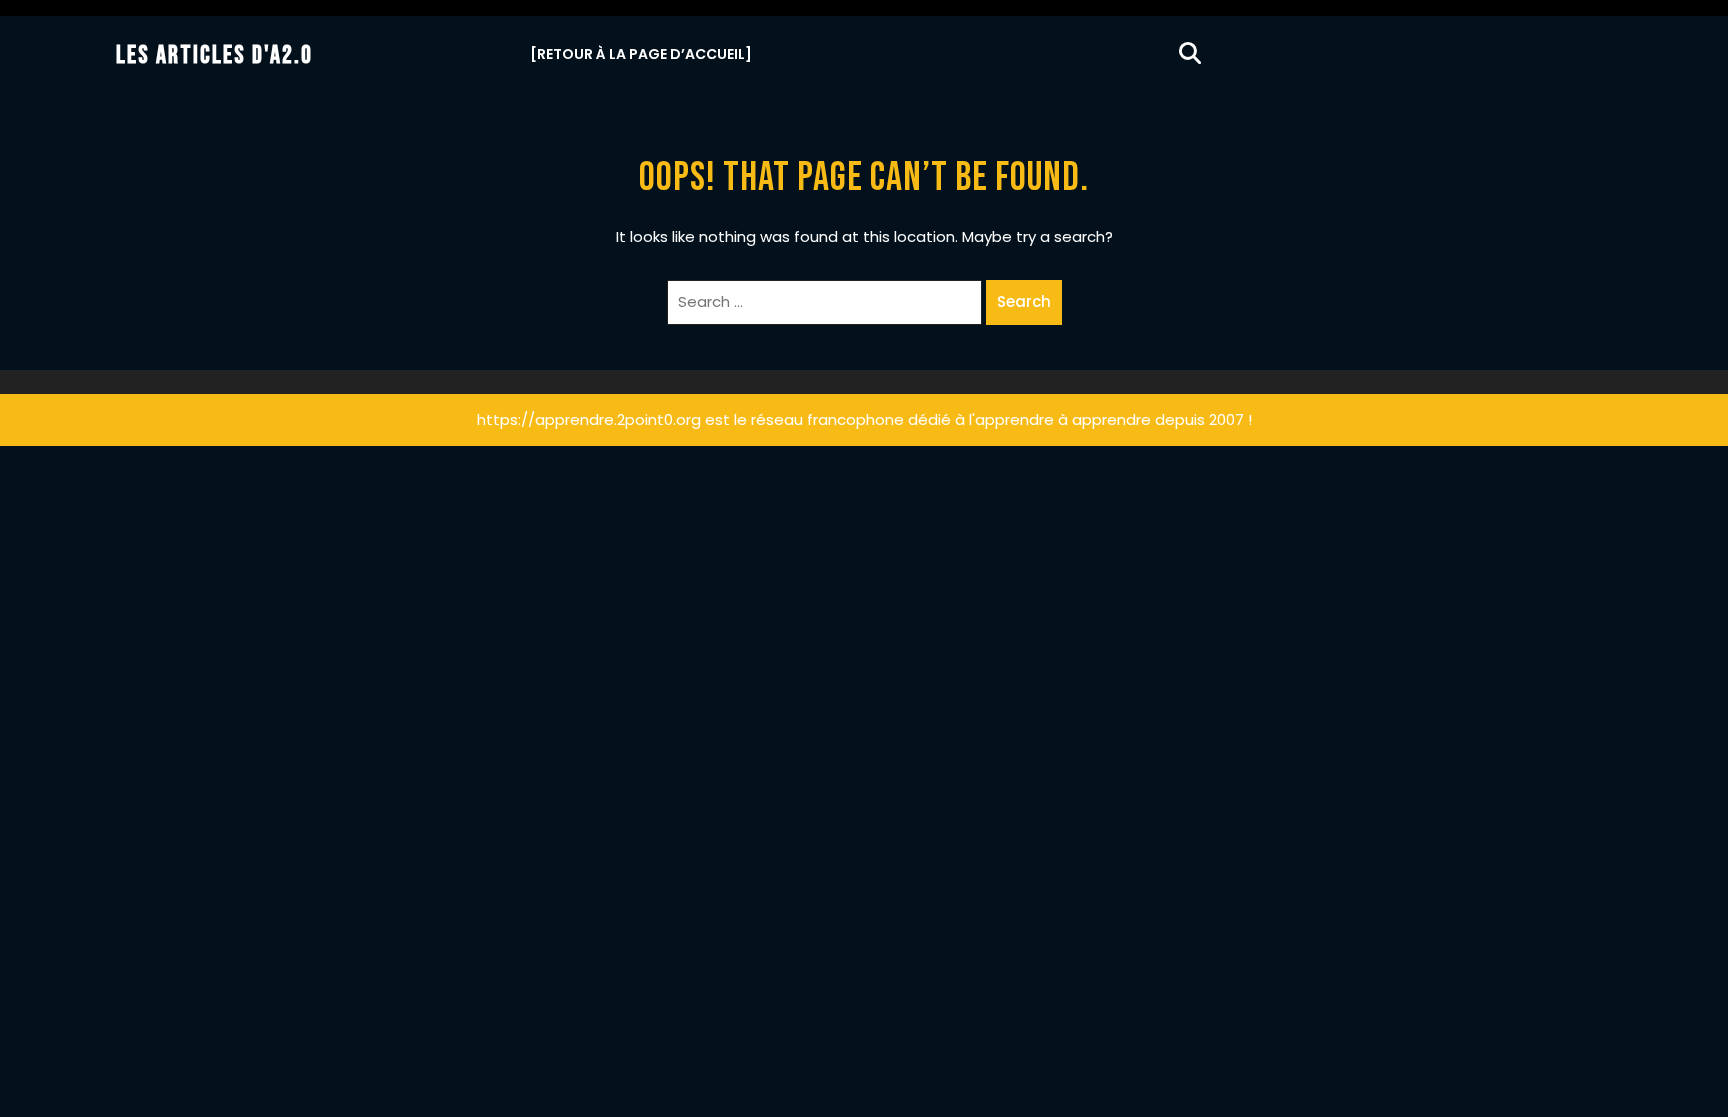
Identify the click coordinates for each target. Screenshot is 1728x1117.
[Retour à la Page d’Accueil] (641, 54)
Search (1024, 301)
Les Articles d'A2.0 (214, 55)
